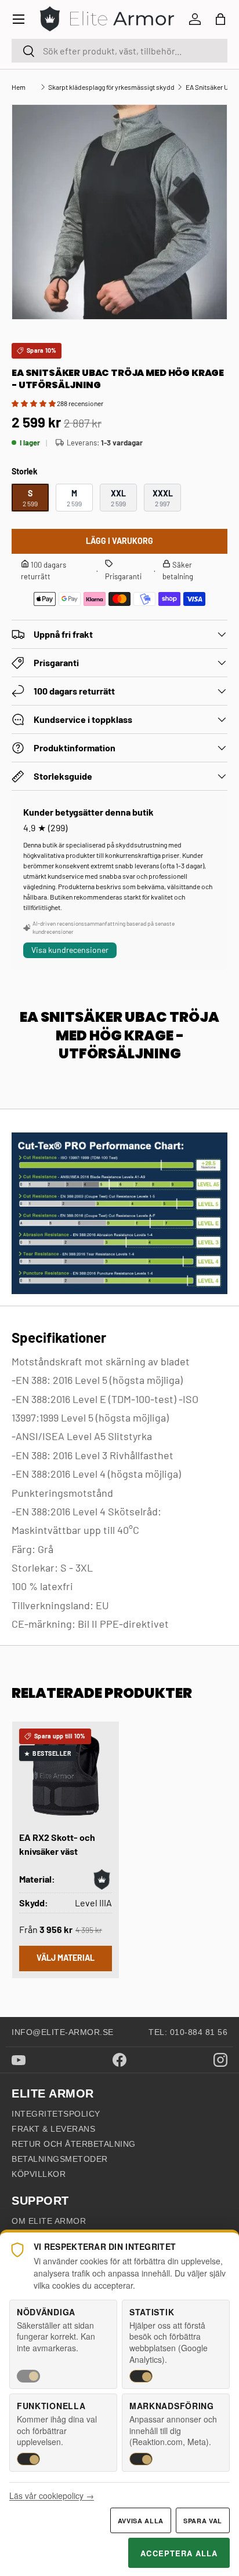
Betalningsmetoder (60, 2159)
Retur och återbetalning (74, 2144)
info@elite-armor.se (63, 2032)
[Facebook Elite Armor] (119, 2060)
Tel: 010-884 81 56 (188, 2032)
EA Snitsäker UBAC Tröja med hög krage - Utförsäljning (207, 87)
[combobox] (119, 51)
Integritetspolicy (56, 2114)
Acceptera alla (179, 2553)
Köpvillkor (39, 2174)
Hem (19, 87)
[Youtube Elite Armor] (19, 2060)
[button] (220, 19)
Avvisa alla (141, 2521)
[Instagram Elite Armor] (220, 2060)
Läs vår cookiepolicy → (52, 2495)
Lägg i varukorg (119, 541)
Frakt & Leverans (53, 2129)
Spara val (203, 2521)
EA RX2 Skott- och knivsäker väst (57, 1844)
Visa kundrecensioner (70, 950)
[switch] (28, 2376)
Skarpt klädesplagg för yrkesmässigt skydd (111, 87)
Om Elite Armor (49, 2221)
